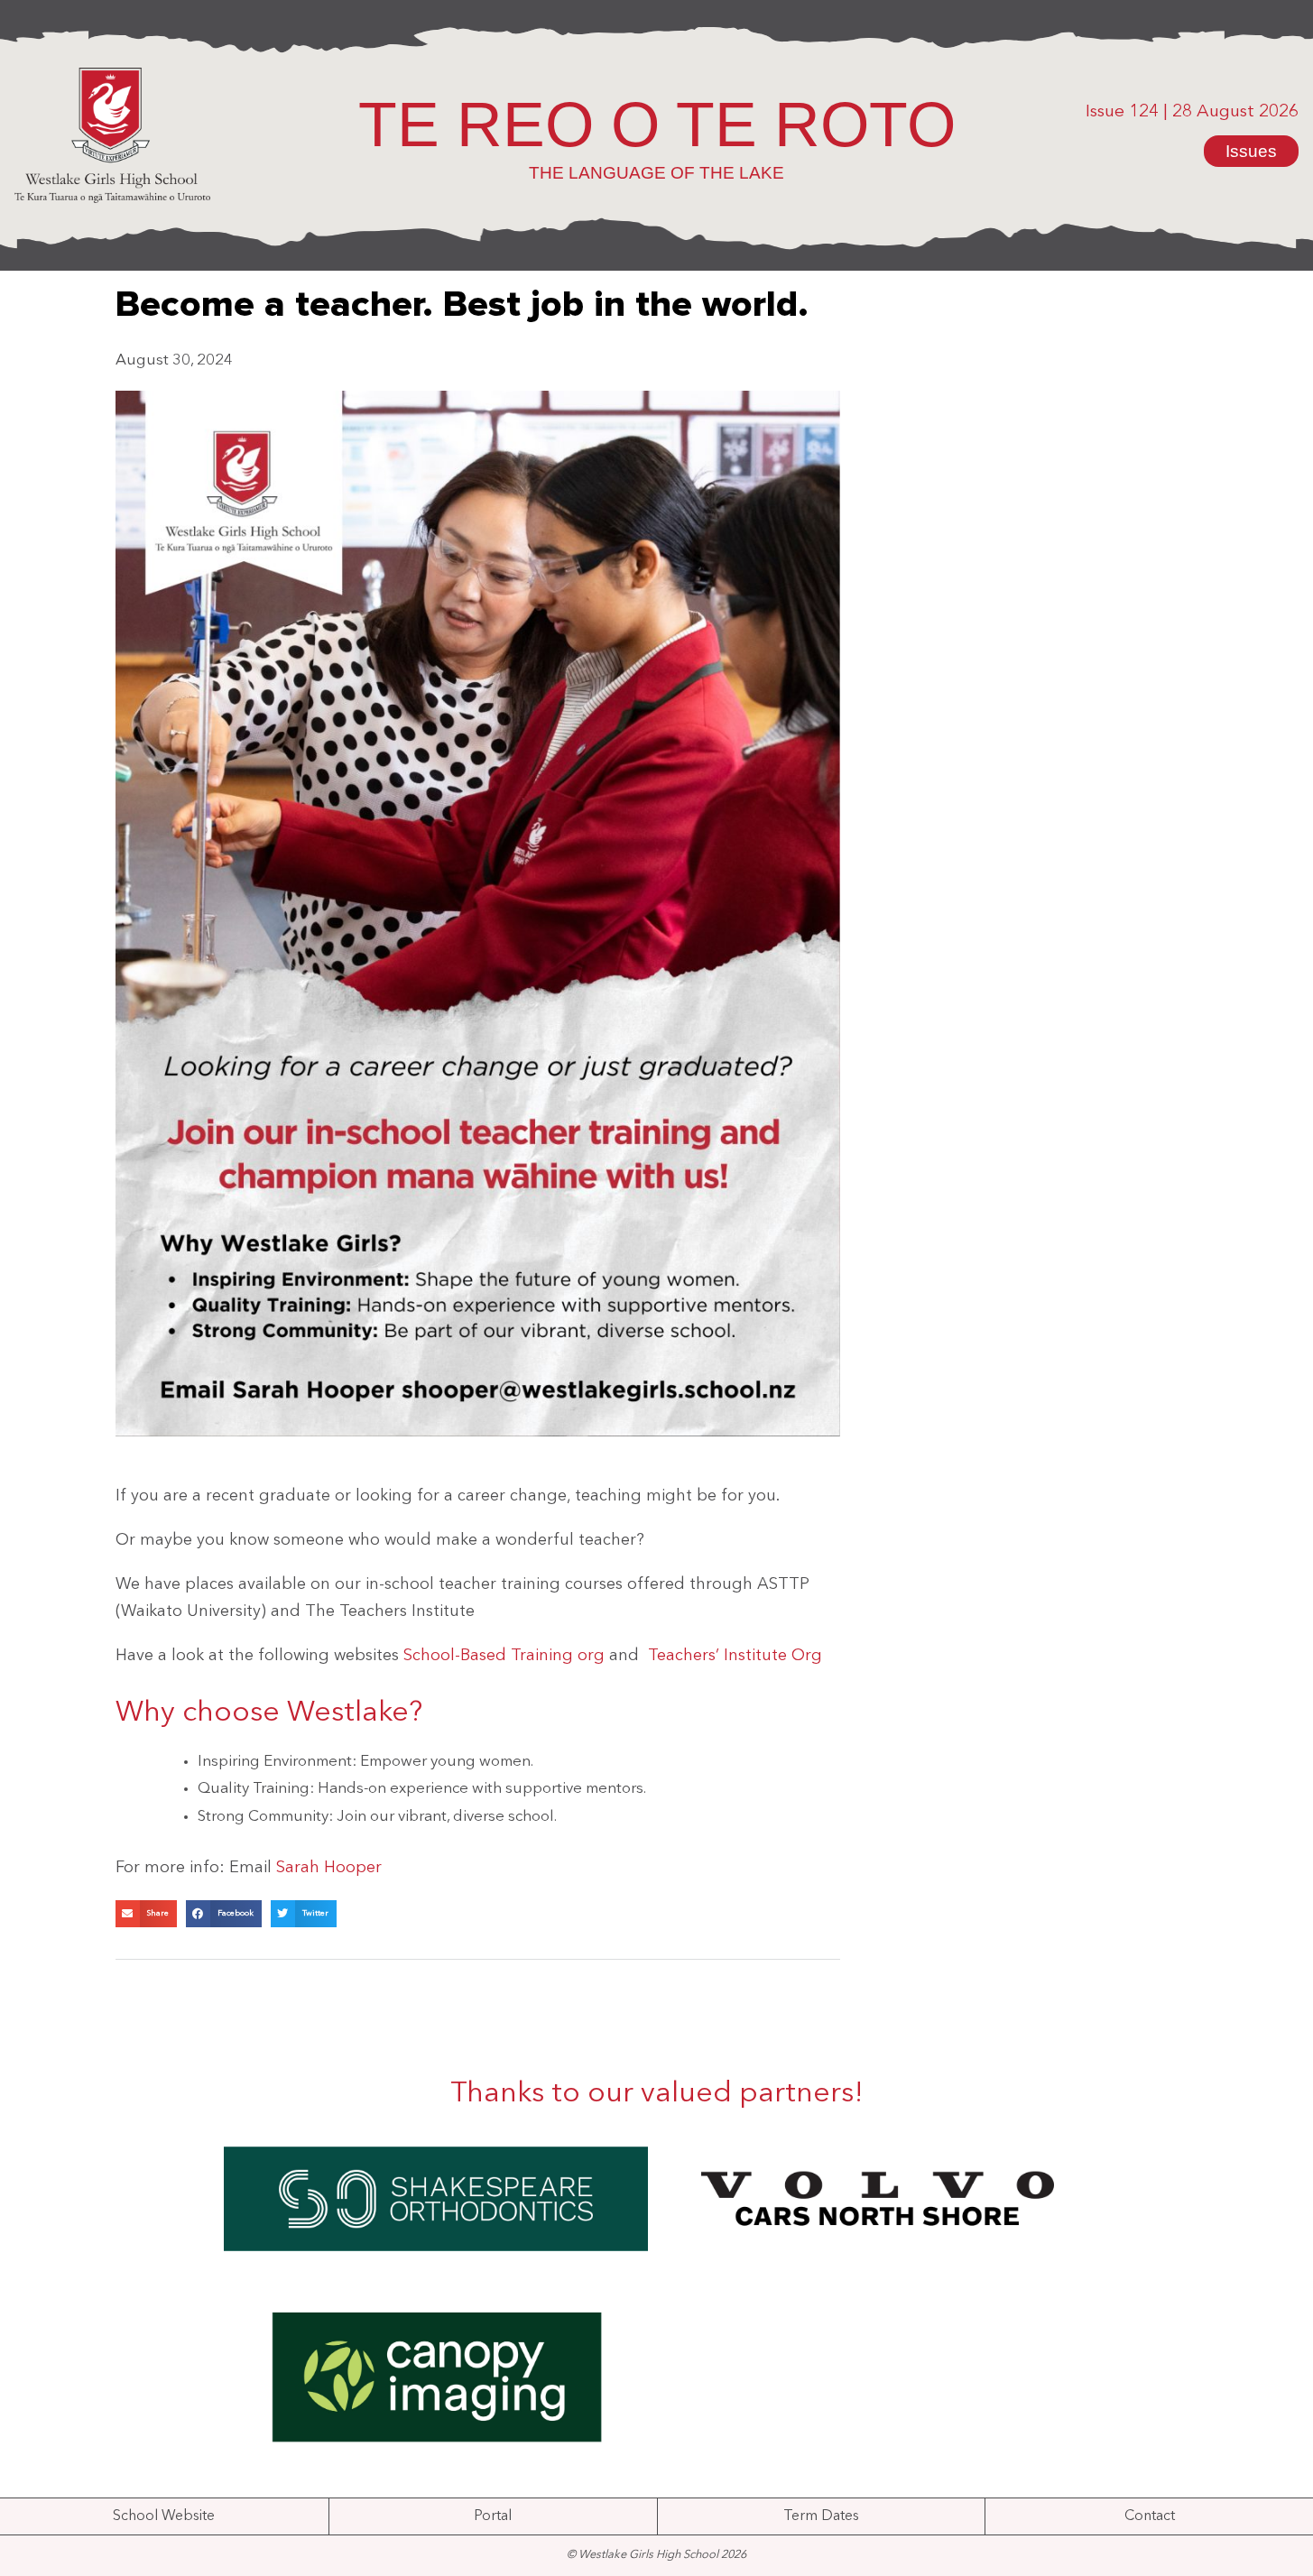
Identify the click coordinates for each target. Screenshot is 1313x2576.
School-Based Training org (504, 1656)
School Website (164, 2516)
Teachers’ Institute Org (735, 1656)
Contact (1150, 2516)
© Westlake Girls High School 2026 (656, 2555)
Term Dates (821, 2516)
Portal (493, 2516)
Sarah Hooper (329, 1868)
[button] (146, 1914)
